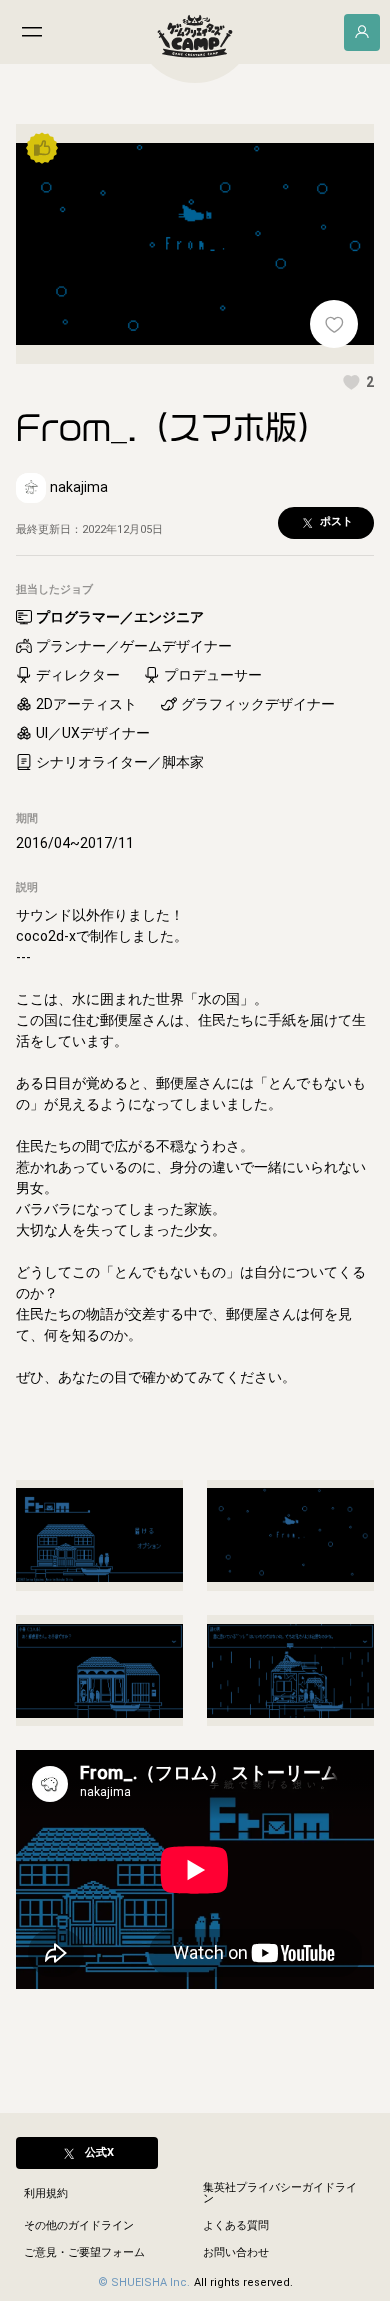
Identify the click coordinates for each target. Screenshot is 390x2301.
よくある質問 (236, 2225)
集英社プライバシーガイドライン (280, 2193)
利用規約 (46, 2193)
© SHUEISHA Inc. (144, 2282)
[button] (358, 382)
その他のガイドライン (79, 2225)
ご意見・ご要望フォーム (84, 2252)
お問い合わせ (236, 2252)
